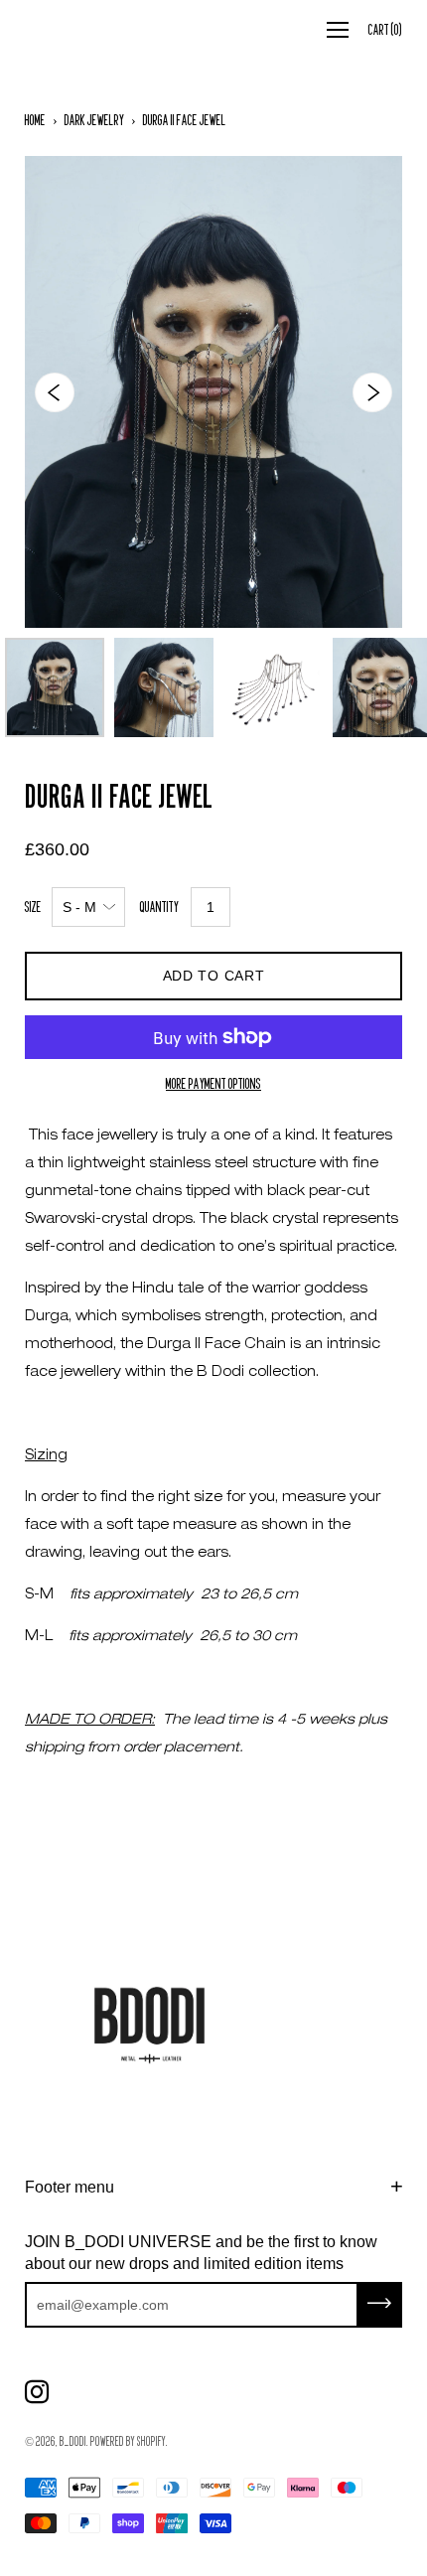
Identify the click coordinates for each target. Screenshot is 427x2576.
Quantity (159, 907)
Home (35, 120)
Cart (385, 29)
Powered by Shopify (128, 2441)
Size (33, 907)
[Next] (372, 392)
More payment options (213, 1083)
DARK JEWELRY (94, 120)
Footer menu (70, 2187)
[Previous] (55, 392)
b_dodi (73, 2441)
